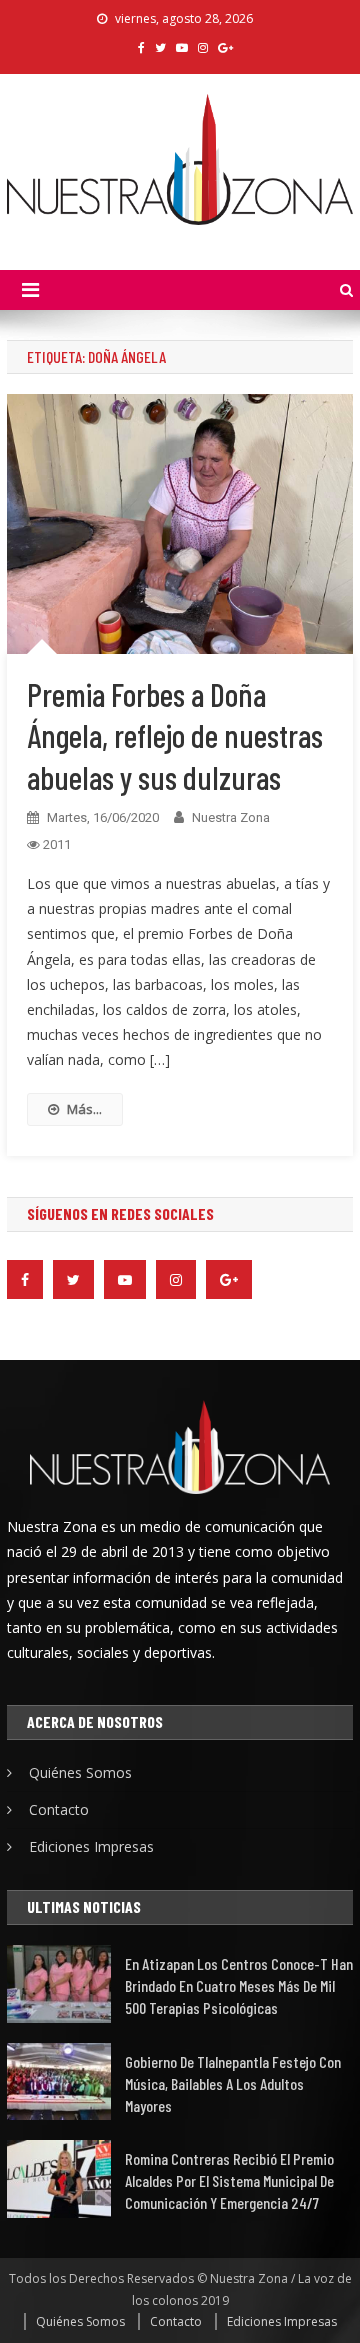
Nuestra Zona (231, 817)
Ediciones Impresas (91, 1846)
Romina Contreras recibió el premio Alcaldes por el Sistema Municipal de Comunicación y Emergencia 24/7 (229, 2180)
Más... (84, 1109)
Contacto (59, 1809)
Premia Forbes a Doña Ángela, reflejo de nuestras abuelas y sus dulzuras (175, 735)
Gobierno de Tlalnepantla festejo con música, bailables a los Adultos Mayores (233, 2083)
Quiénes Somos (80, 1772)
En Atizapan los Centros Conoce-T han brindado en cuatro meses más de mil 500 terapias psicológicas (239, 1985)
